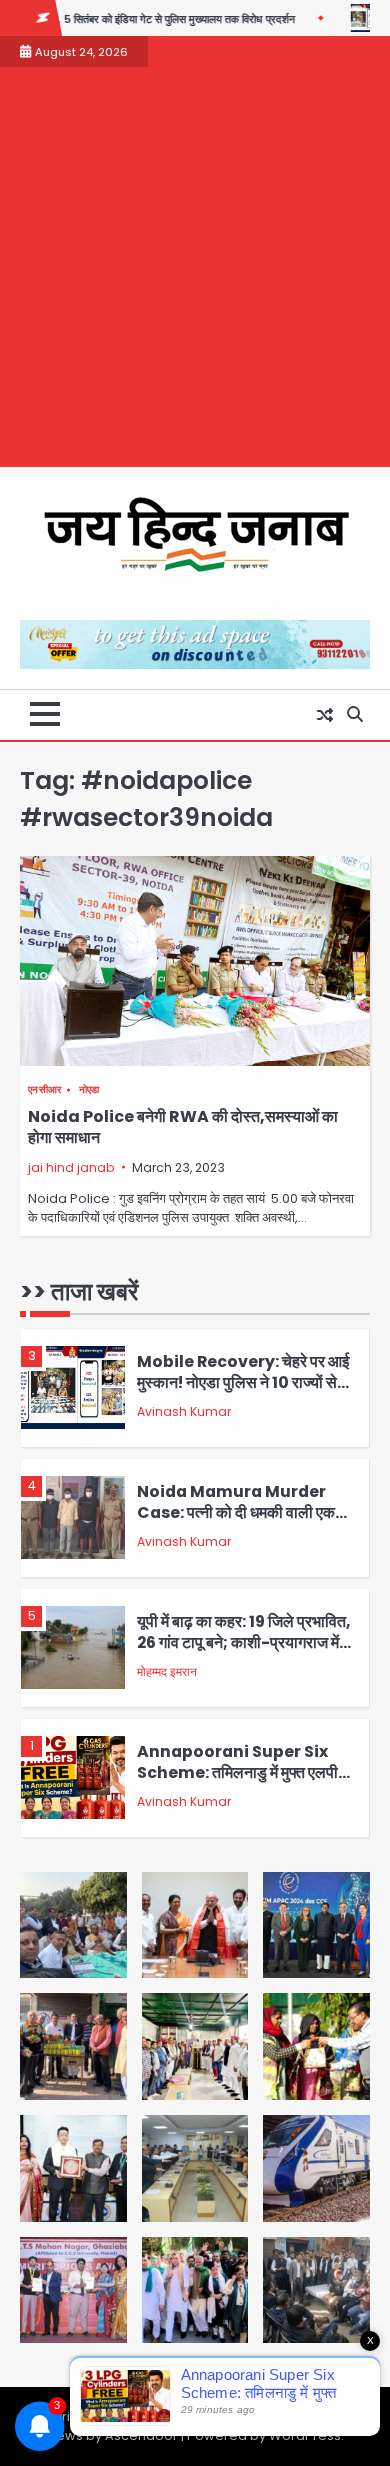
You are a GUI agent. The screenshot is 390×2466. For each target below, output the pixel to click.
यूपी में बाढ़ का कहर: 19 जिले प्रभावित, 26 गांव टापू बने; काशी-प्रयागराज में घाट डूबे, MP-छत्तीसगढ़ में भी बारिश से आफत (244, 1652)
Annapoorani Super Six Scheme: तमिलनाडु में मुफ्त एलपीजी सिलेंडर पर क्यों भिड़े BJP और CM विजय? (245, 1782)
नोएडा (89, 1089)
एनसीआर (45, 1089)
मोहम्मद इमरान (167, 1671)
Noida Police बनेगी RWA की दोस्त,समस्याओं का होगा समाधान (183, 1127)
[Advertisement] (195, 272)
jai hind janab (71, 1167)
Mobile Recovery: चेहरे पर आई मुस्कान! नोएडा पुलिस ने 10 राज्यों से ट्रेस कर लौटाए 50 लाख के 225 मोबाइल (243, 1392)
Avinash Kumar (184, 1411)
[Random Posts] (325, 715)
